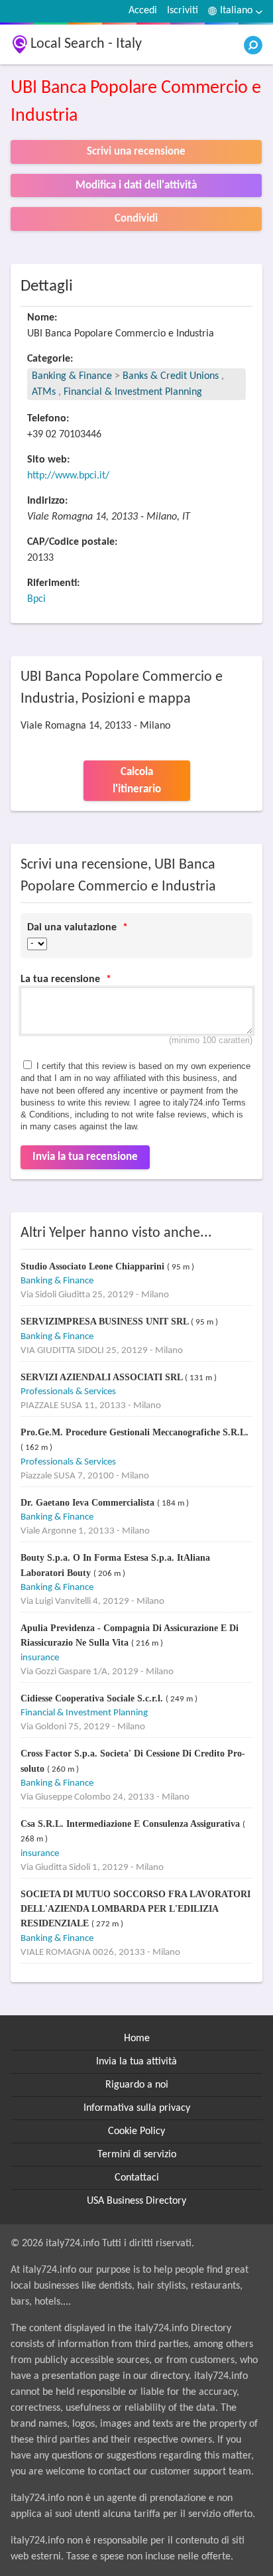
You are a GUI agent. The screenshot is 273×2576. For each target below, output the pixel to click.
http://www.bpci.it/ (68, 476)
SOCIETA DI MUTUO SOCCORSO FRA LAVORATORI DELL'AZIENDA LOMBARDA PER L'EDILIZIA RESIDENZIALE (136, 1909)
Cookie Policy (136, 2131)
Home (137, 2039)
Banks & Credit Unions (172, 376)
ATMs (44, 392)
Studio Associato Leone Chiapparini (94, 1266)
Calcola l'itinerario (137, 781)
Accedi (143, 11)
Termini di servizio (137, 2155)
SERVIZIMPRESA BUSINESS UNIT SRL (106, 1322)
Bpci (36, 599)
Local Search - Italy (86, 44)
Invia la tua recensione (85, 1157)
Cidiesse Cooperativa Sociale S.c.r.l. (93, 1698)
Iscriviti (183, 11)
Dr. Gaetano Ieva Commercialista (89, 1503)
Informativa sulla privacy (137, 2108)
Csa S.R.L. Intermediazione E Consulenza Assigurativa (132, 1824)
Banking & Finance (72, 376)
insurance (40, 1658)
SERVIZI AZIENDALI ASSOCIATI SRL (103, 1377)
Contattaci (137, 2178)
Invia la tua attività (136, 2062)
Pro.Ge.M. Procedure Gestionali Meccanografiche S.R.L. (135, 1432)
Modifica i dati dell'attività (136, 185)
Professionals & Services (68, 1392)
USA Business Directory (136, 2201)
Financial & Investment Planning (133, 392)
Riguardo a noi (137, 2085)
